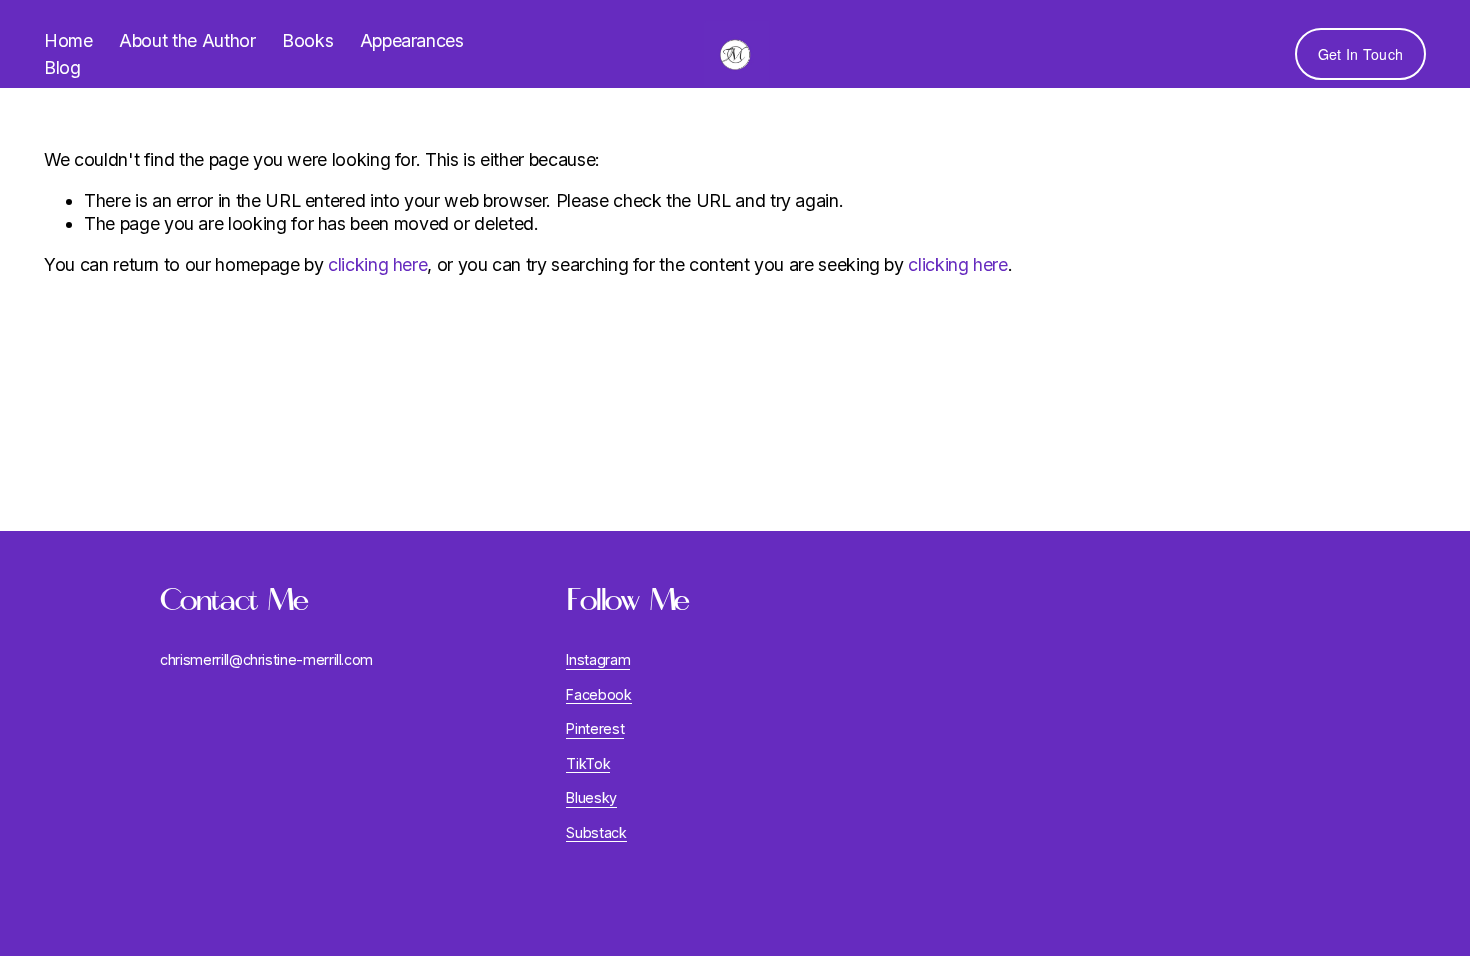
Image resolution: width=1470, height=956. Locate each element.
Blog (62, 67)
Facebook (598, 694)
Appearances (412, 40)
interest (599, 728)
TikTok (588, 763)
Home (68, 40)
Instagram (598, 659)
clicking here (377, 264)
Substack (596, 832)
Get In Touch (1360, 54)
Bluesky (591, 797)
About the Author (187, 40)
